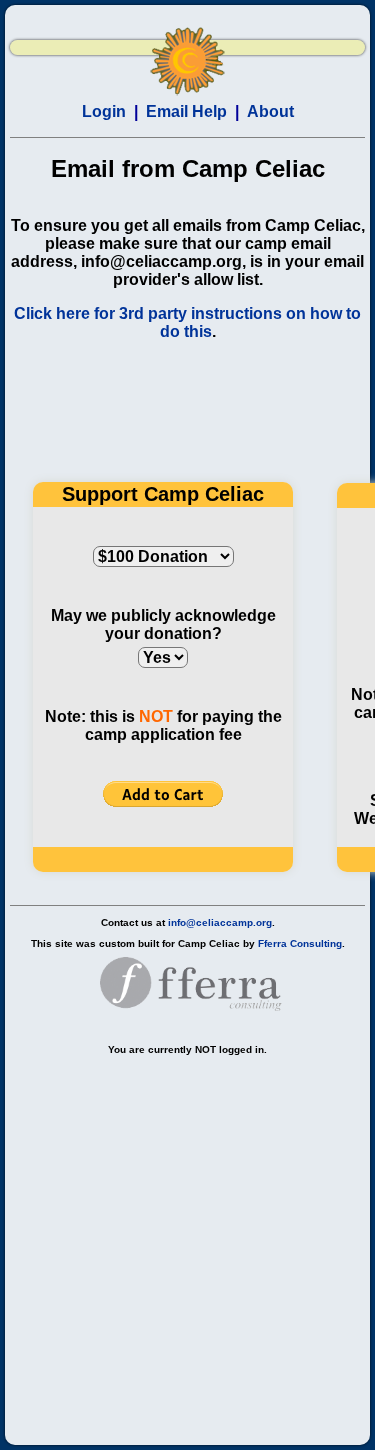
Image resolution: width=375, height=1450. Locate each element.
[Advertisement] (187, 1242)
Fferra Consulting (300, 943)
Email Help (186, 111)
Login (104, 111)
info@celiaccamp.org (220, 922)
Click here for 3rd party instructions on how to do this (187, 322)
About (270, 111)
